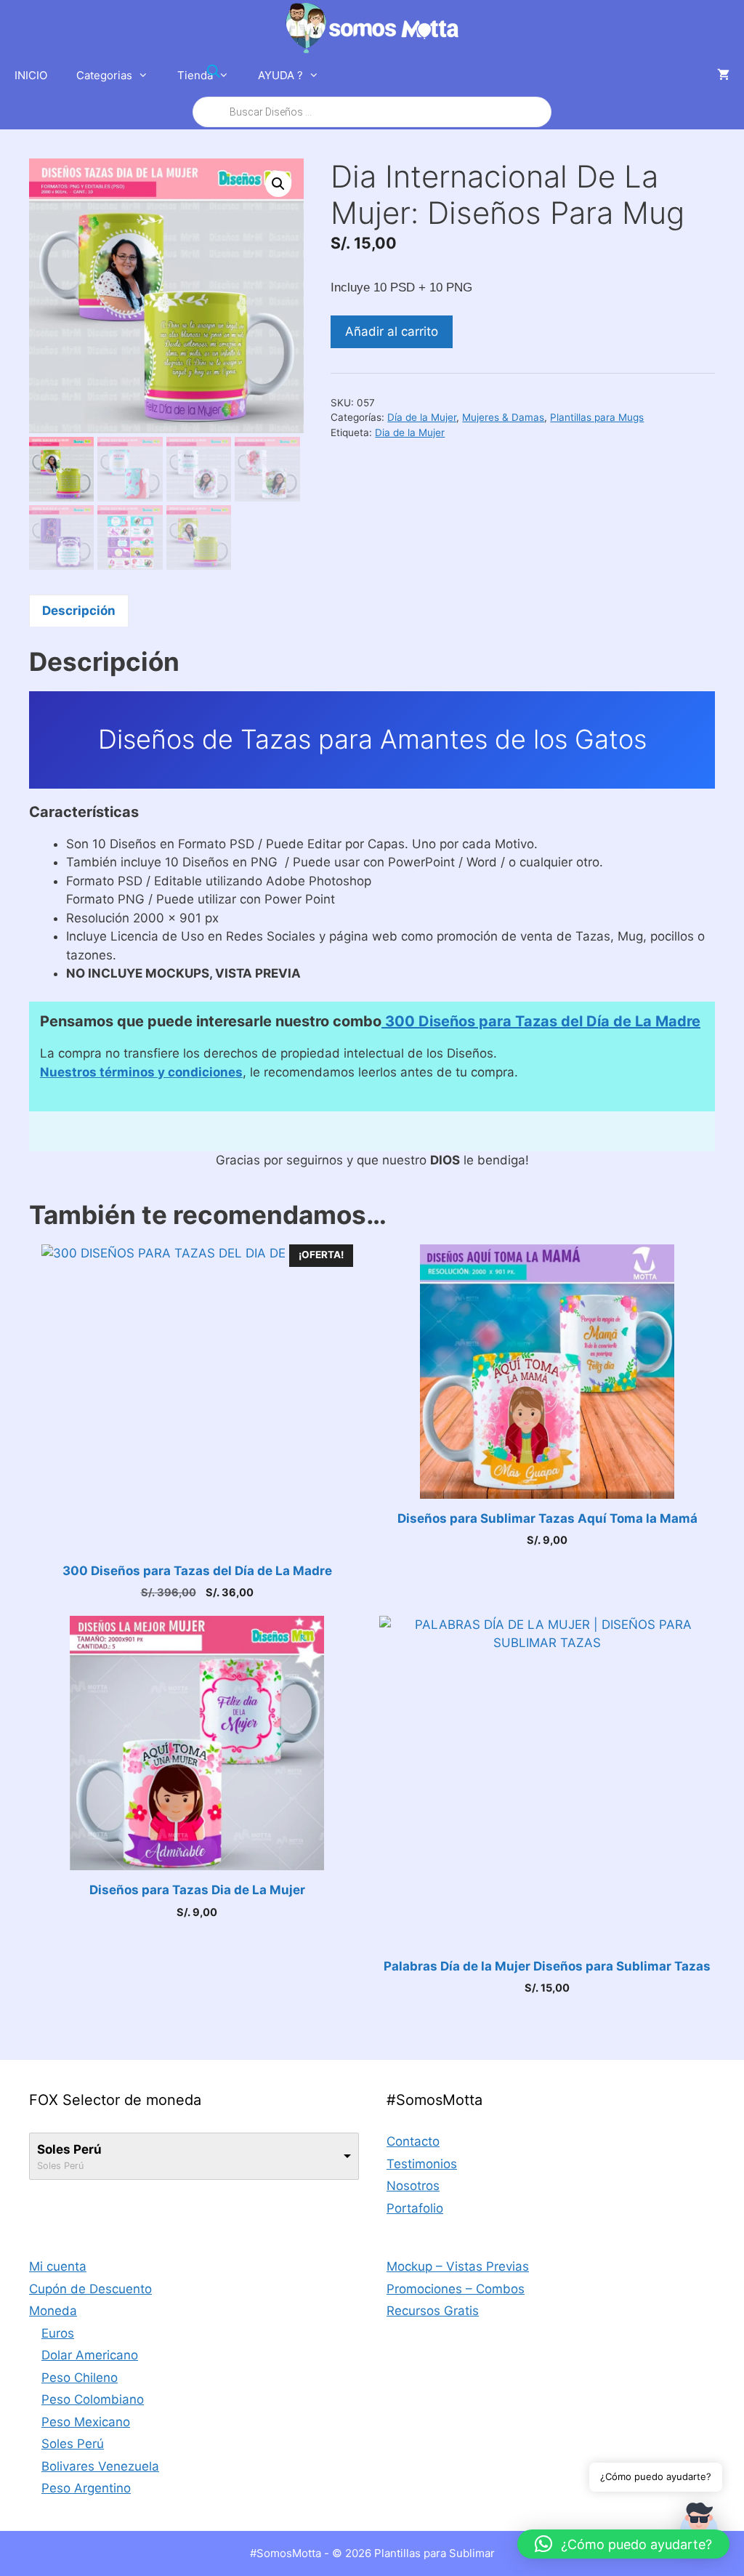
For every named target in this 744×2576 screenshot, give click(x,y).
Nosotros (413, 2186)
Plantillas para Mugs (597, 417)
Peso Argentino (86, 2488)
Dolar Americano (90, 2355)
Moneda (53, 2311)
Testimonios (422, 2164)
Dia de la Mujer (410, 432)
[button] (278, 184)
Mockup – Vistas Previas (458, 2266)
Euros (58, 2333)
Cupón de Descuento (90, 2289)
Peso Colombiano (93, 2399)
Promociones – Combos (456, 2289)
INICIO (31, 75)
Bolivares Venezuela (100, 2466)
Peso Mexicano (86, 2422)
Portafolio (415, 2208)
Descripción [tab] (79, 611)
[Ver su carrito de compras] (723, 76)
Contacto (413, 2141)
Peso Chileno (80, 2378)
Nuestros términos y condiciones (141, 1072)
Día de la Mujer (422, 417)
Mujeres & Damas (503, 417)
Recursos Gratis (433, 2311)
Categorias (104, 75)
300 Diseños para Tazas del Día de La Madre (541, 1021)
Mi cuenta (58, 2266)
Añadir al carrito (392, 331)
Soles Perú (69, 2149)
